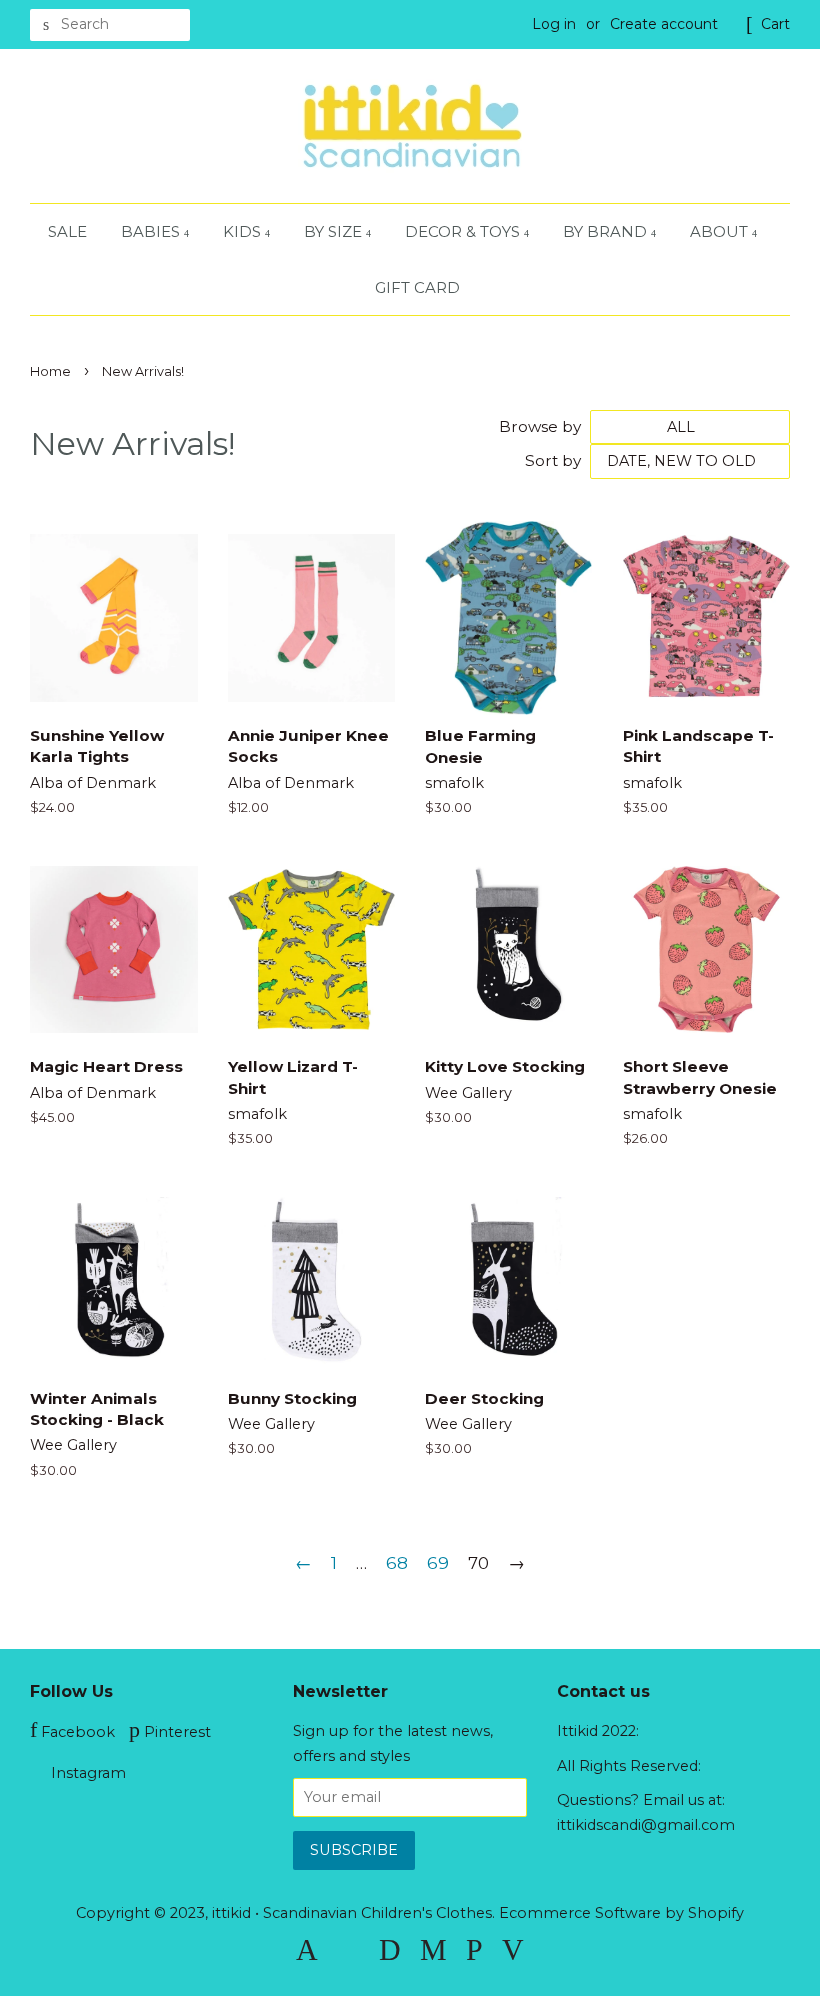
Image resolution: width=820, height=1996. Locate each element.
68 (397, 1563)
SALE (67, 231)
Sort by (553, 460)
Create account (664, 24)
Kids (244, 231)
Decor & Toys (464, 231)
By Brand (607, 231)
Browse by (540, 426)
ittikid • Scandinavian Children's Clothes (352, 1913)
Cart (775, 24)
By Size (335, 231)
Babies (152, 231)
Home (50, 371)
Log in (554, 24)
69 (438, 1563)
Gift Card (417, 287)
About (721, 231)
